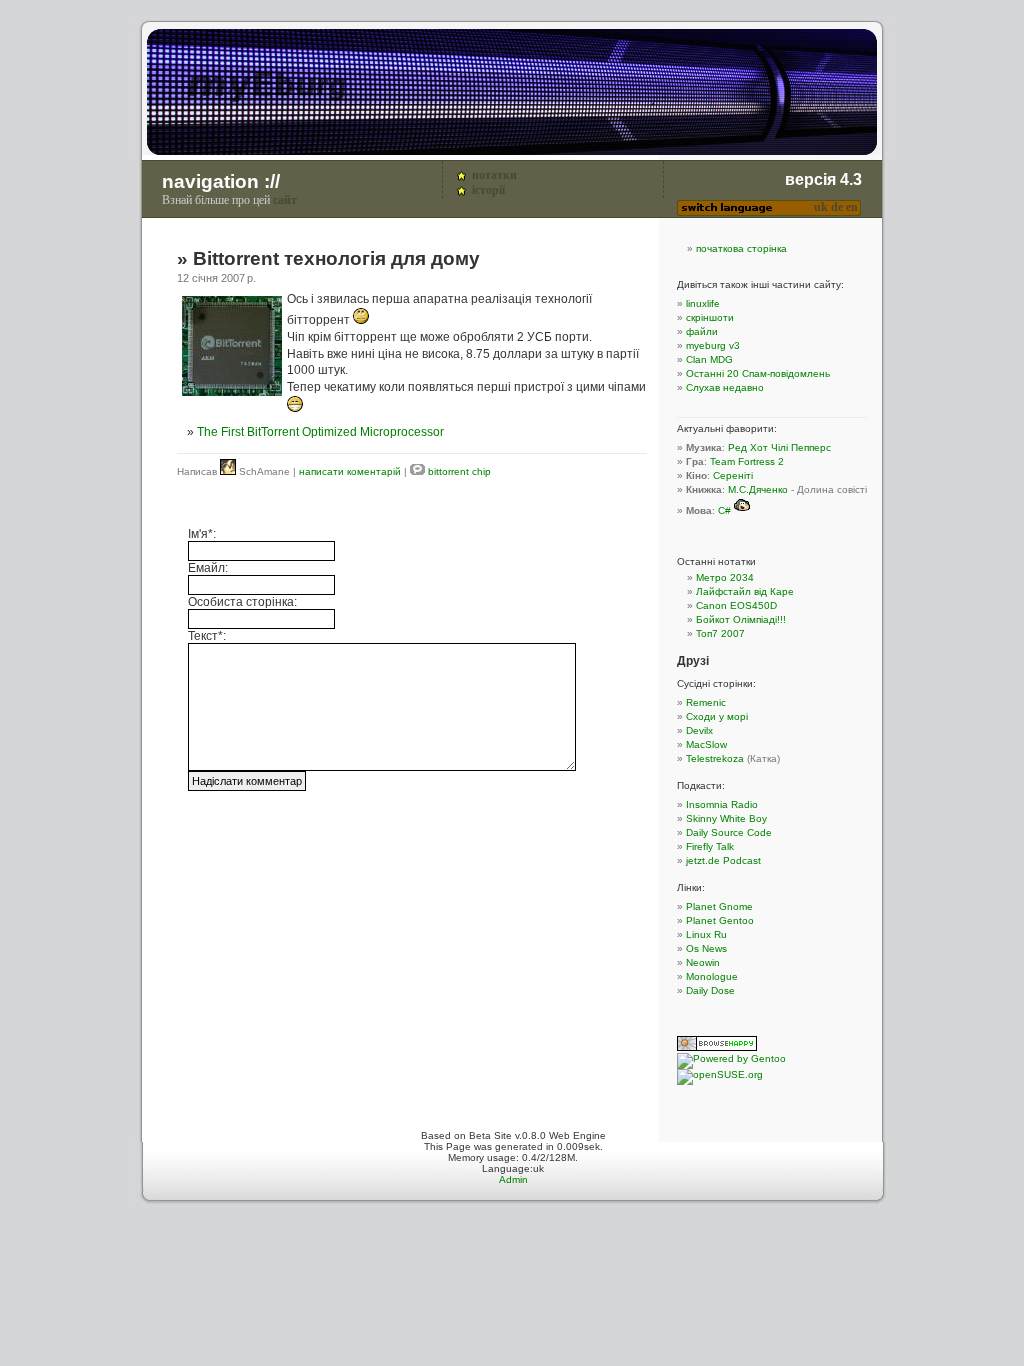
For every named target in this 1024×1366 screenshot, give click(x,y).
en (852, 207)
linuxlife (703, 303)
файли (702, 331)
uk (821, 207)
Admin (513, 1179)
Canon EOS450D (736, 605)
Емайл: (208, 568)
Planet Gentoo (720, 920)
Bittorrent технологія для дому (336, 258)
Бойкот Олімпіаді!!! (741, 619)
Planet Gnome (719, 906)
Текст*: (207, 636)
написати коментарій (350, 471)
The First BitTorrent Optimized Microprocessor (320, 432)
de (837, 207)
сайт (285, 200)
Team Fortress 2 (747, 461)
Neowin (703, 962)
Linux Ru (706, 934)
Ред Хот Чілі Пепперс (779, 447)
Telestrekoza (715, 758)
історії (488, 190)
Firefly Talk (710, 846)
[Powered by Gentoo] (731, 1058)
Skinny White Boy (726, 818)
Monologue (712, 976)
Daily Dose (710, 990)
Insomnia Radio (722, 804)
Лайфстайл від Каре (745, 591)
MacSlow (706, 744)
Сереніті (733, 475)
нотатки (494, 175)
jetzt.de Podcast (723, 860)
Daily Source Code (729, 832)
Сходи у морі (717, 716)
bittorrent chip (459, 471)
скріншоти (710, 317)
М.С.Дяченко (758, 489)
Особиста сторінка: (242, 602)
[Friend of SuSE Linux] (720, 1074)
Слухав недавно (725, 387)
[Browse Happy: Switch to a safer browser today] (717, 1047)
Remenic (706, 702)
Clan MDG (709, 359)
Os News (706, 948)
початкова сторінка (741, 248)
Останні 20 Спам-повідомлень (758, 373)
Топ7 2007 (720, 633)
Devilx (699, 730)
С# (724, 510)
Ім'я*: (202, 534)
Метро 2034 (725, 577)
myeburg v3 (713, 345)
